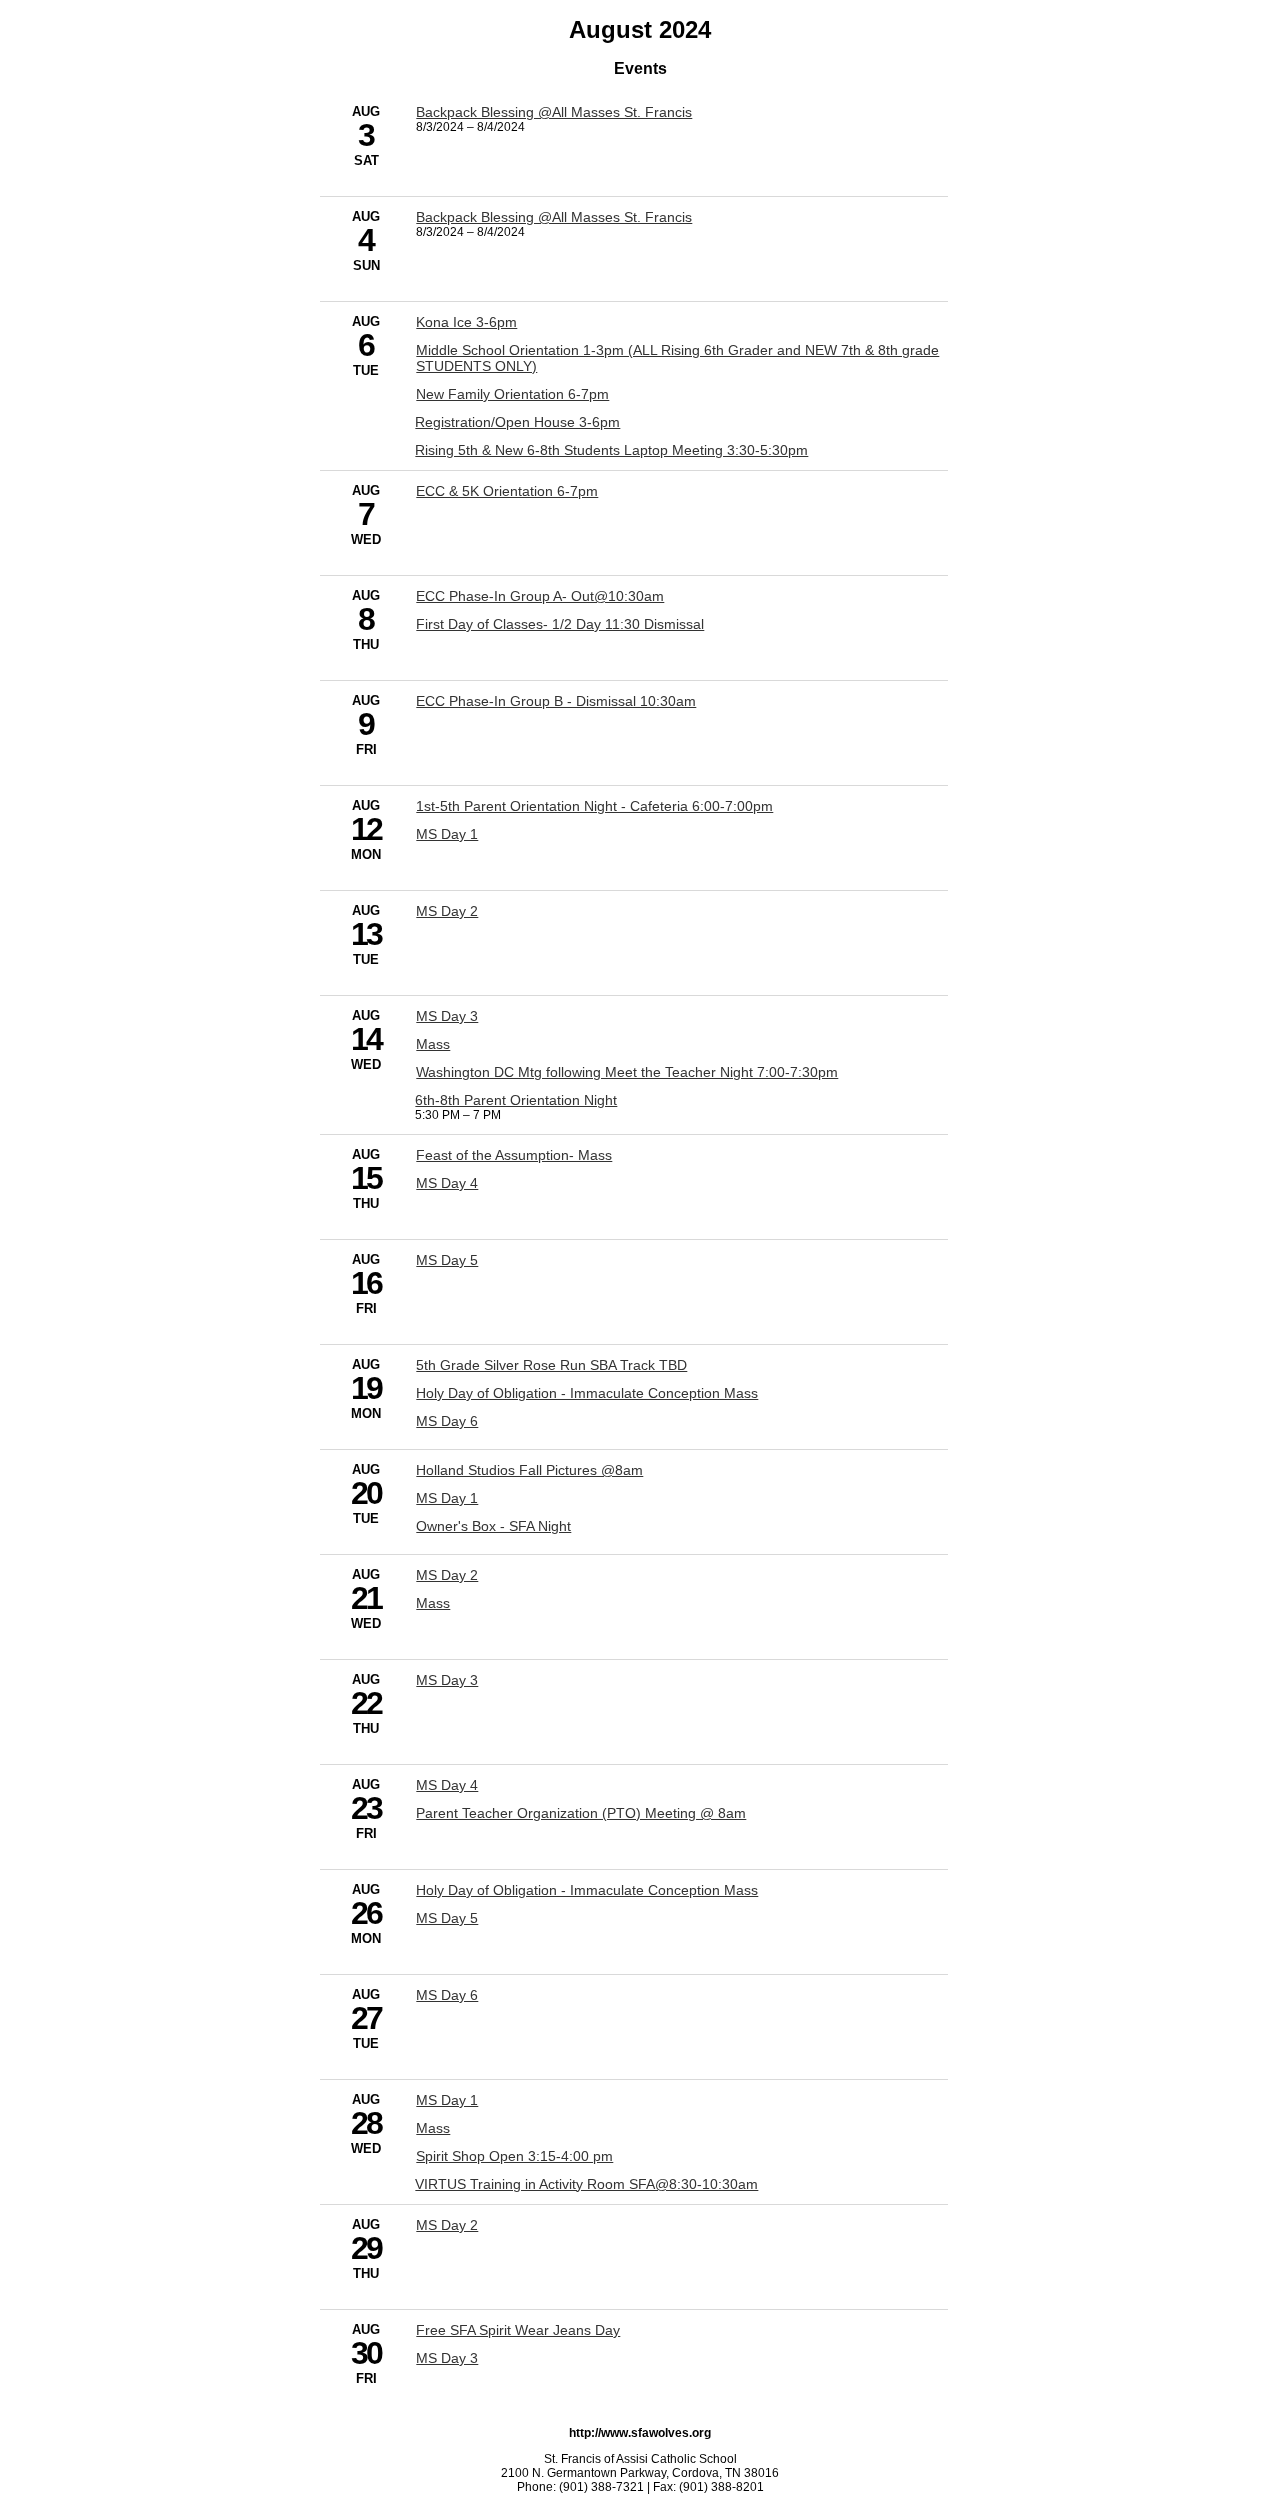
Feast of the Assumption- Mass (514, 1155)
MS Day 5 (447, 1260)
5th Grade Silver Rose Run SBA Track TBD (551, 1365)
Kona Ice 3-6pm (466, 322)
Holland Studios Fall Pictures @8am (529, 1470)
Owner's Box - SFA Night (493, 1526)
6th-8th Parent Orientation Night (516, 1100)
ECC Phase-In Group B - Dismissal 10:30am (556, 701)
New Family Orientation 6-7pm (512, 394)
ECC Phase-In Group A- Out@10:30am (540, 596)
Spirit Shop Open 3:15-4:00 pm (514, 2156)
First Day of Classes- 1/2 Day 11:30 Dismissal (560, 624)
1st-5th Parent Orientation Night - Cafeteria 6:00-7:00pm (594, 806)
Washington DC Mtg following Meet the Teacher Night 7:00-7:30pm (627, 1072)
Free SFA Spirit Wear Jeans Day (518, 2330)
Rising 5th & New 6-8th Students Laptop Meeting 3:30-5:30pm (611, 450)
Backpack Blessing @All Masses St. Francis (554, 112)
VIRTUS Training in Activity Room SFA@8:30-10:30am (586, 2184)
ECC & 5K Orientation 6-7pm (507, 491)
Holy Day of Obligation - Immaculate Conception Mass (587, 1393)
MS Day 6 (447, 1421)
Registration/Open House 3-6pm (517, 422)
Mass (433, 1044)
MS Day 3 (447, 1016)
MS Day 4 (447, 1183)
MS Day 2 (447, 911)
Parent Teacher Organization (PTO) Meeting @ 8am (581, 1813)
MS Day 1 (447, 834)
